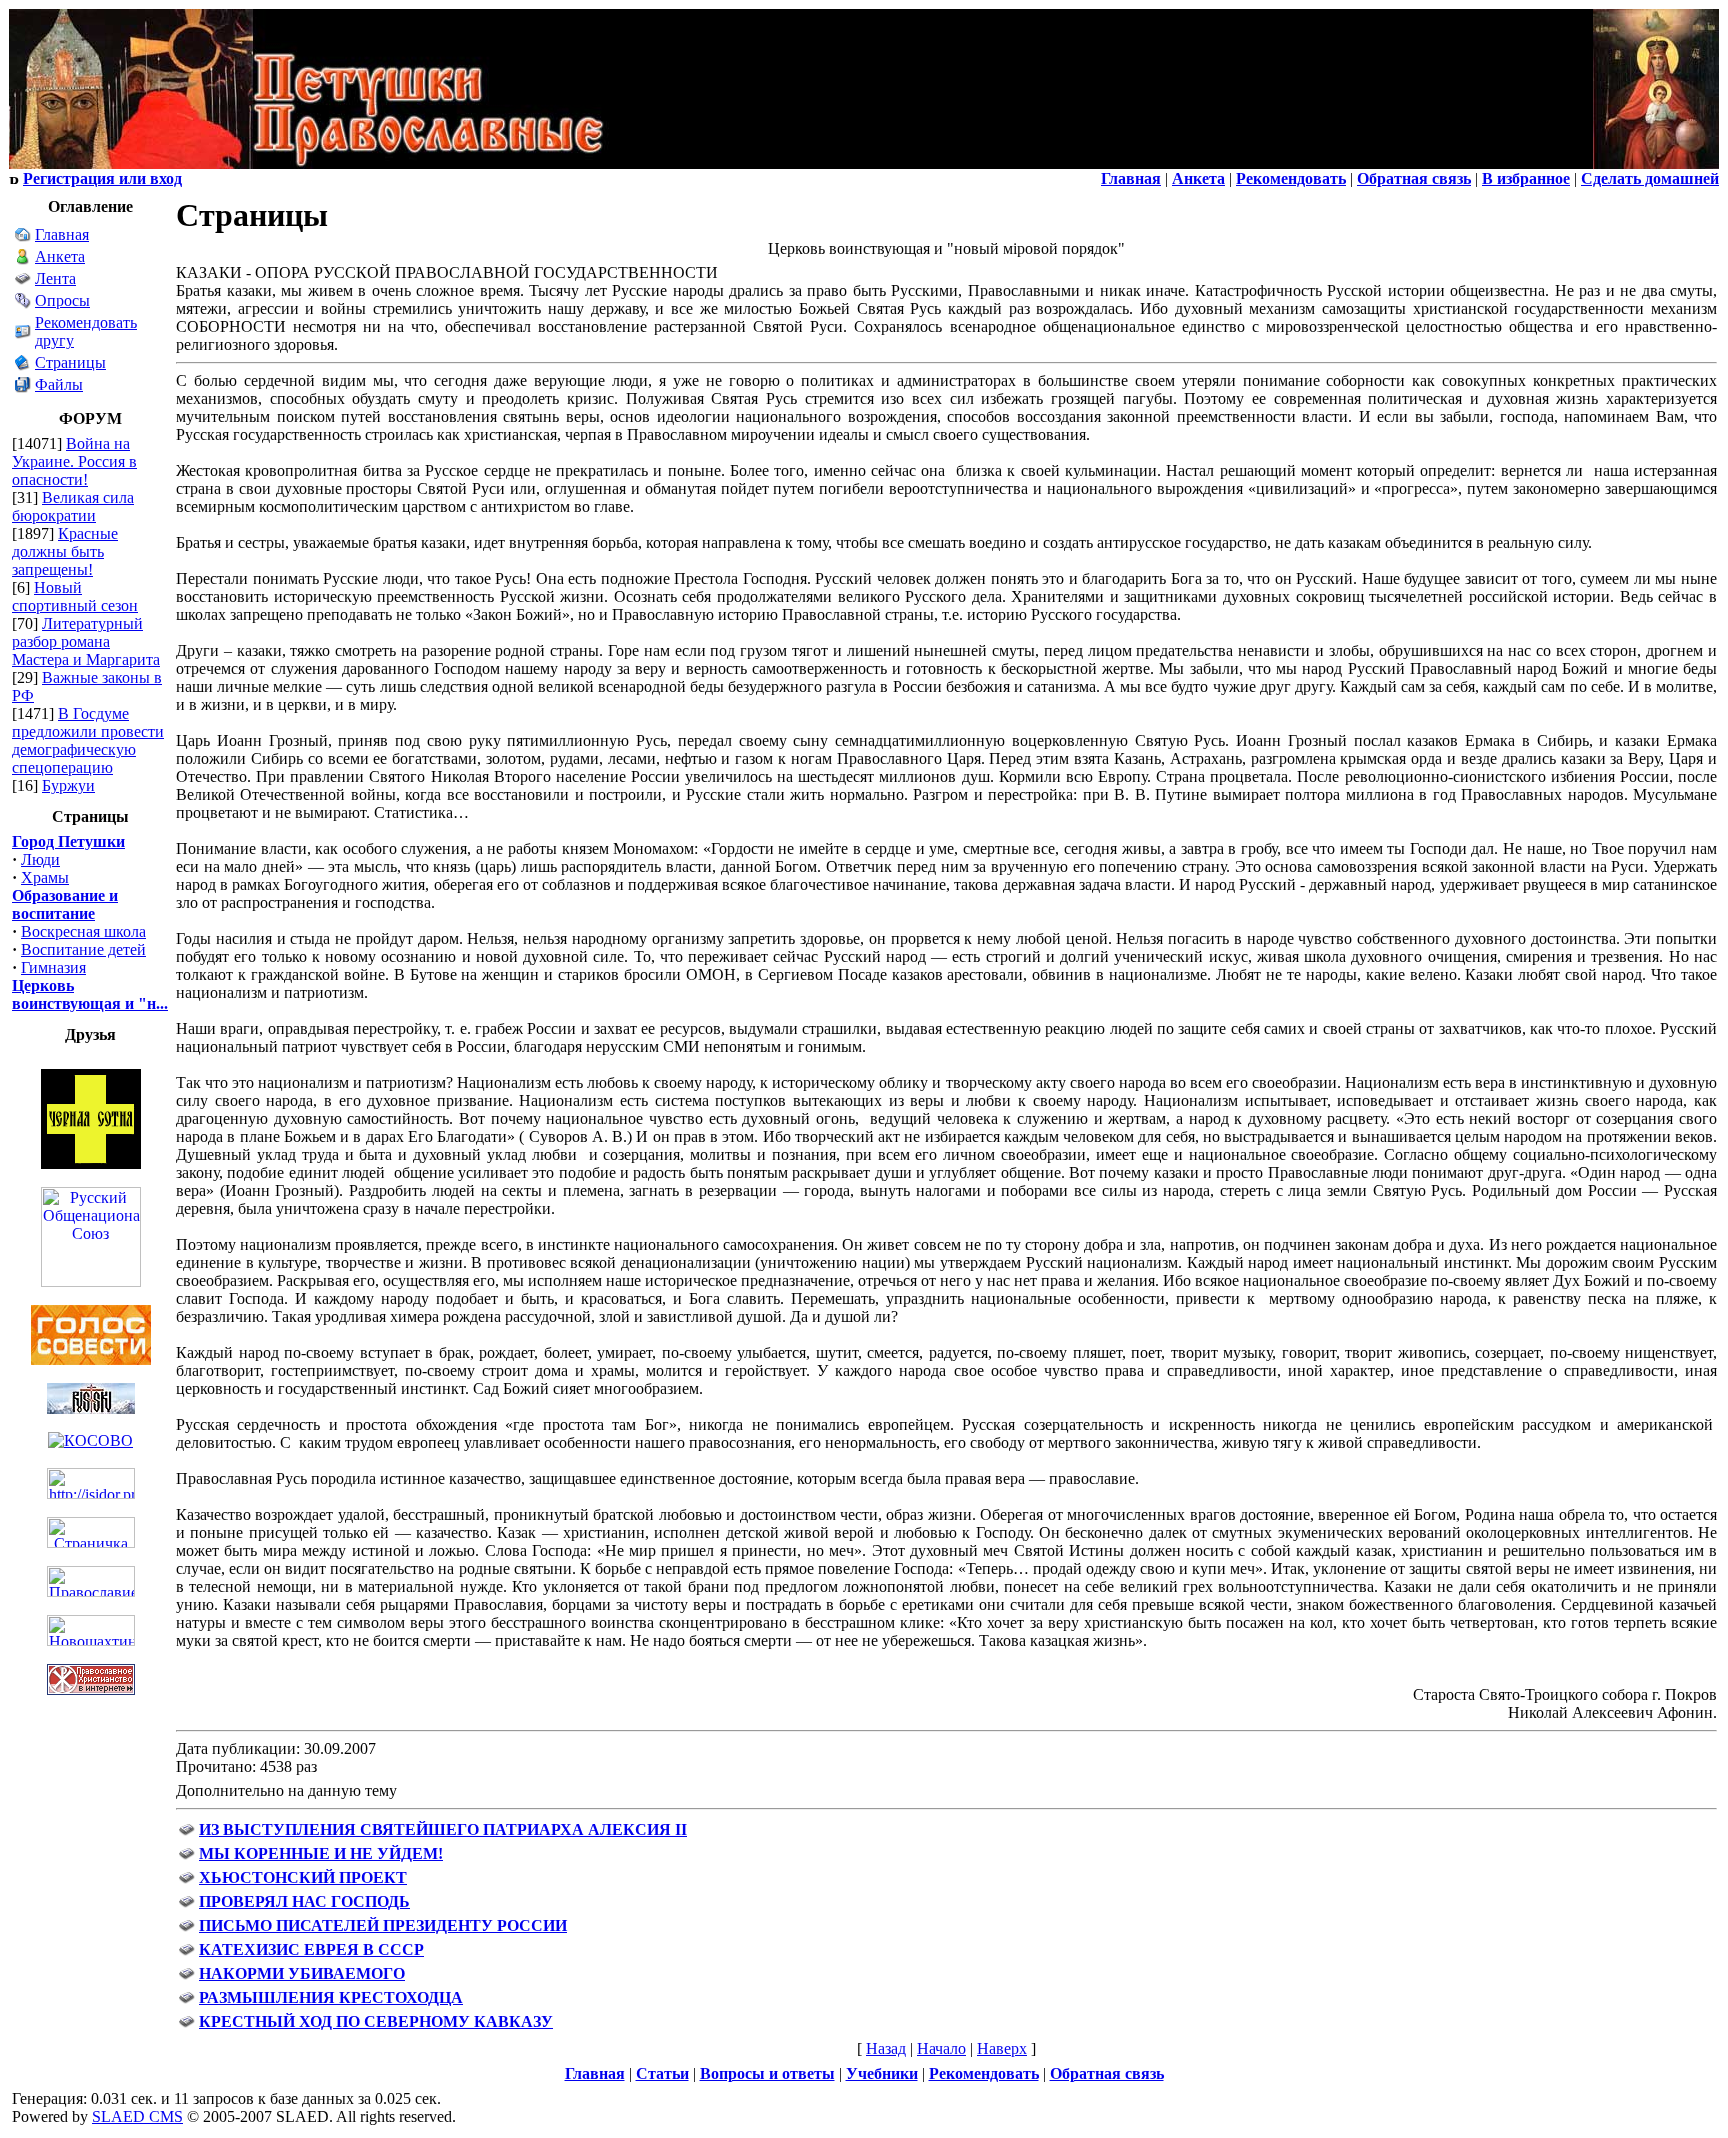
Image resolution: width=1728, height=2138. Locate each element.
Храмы (45, 877)
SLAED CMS (137, 2116)
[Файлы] (23, 387)
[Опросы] (23, 303)
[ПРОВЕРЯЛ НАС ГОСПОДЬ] (187, 1904)
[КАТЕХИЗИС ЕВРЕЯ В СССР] (187, 1952)
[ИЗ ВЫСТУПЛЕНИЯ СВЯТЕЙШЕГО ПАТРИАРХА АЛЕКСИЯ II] (187, 1832)
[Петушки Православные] (309, 163)
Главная (62, 234)
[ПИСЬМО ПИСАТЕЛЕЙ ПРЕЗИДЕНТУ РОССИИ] (187, 1928)
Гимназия (53, 967)
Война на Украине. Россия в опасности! (74, 461)
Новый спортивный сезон (75, 596)
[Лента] (23, 281)
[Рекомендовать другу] (23, 334)
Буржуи (68, 785)
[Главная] (23, 237)
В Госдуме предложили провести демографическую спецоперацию (88, 740)
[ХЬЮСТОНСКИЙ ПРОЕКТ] (187, 1880)
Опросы (62, 300)
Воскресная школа (83, 931)
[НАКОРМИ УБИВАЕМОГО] (187, 1976)
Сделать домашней (1650, 178)
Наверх (1002, 2048)
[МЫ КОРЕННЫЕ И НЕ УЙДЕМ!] (187, 1856)
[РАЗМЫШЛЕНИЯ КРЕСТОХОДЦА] (187, 2000)
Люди (40, 859)
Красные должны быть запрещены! (65, 551)
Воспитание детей (83, 949)
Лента (55, 278)
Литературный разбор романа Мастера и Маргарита (86, 641)
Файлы (59, 384)
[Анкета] (23, 259)
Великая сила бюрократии (73, 506)
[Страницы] (23, 365)
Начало (941, 2048)
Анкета (60, 256)
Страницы (70, 362)
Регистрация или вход (102, 178)
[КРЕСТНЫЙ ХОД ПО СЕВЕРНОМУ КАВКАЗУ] (187, 2024)
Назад (886, 2048)
